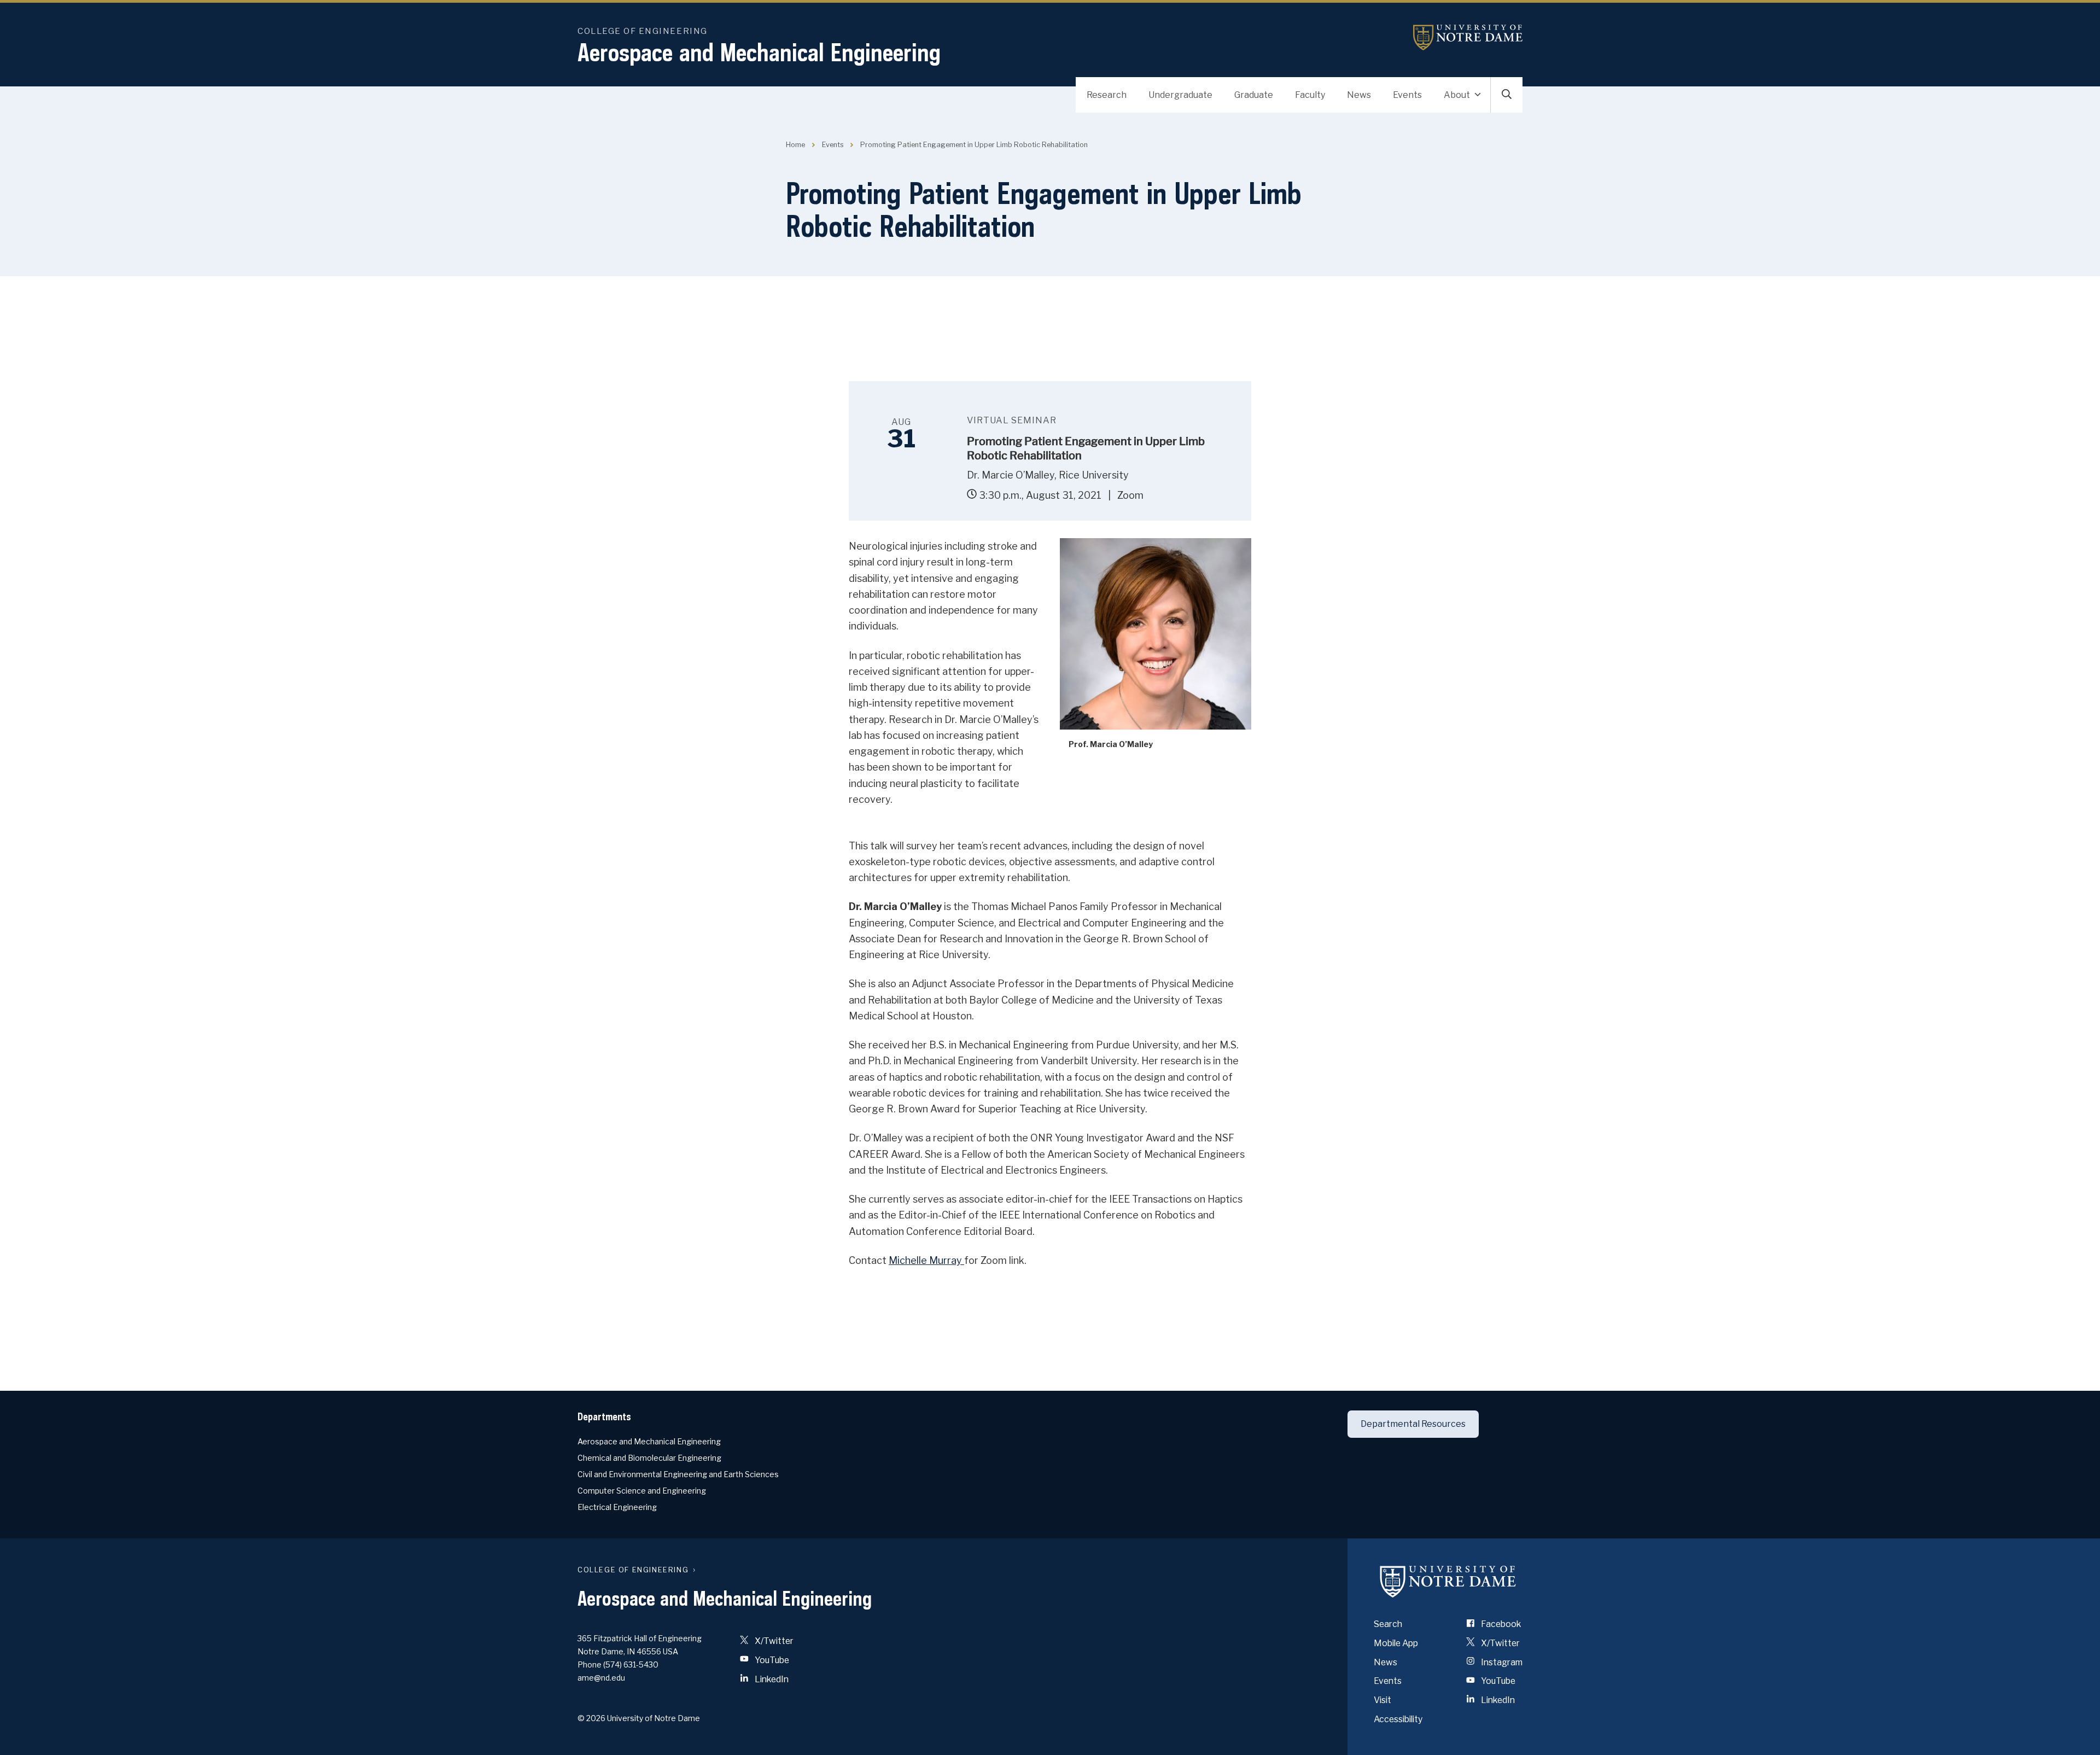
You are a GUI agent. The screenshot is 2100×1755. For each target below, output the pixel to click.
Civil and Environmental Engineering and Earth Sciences (678, 1474)
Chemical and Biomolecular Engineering (649, 1458)
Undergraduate (1180, 95)
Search (1388, 1624)
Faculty (1310, 95)
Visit (1382, 1700)
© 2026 (591, 1718)
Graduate (1254, 95)
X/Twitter (773, 1641)
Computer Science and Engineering (642, 1491)
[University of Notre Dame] (1448, 1581)
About (1457, 95)
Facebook (1500, 1624)
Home (795, 145)
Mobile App (1396, 1643)
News (1359, 95)
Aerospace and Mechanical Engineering (759, 52)
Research (1107, 95)
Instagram (1501, 1662)
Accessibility (1398, 1719)
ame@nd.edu (601, 1678)
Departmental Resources (1413, 1424)
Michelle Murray (926, 1260)
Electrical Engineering (617, 1507)
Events (1407, 95)
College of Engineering (643, 31)
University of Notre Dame (1468, 37)
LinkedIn (771, 1679)
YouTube (771, 1660)
